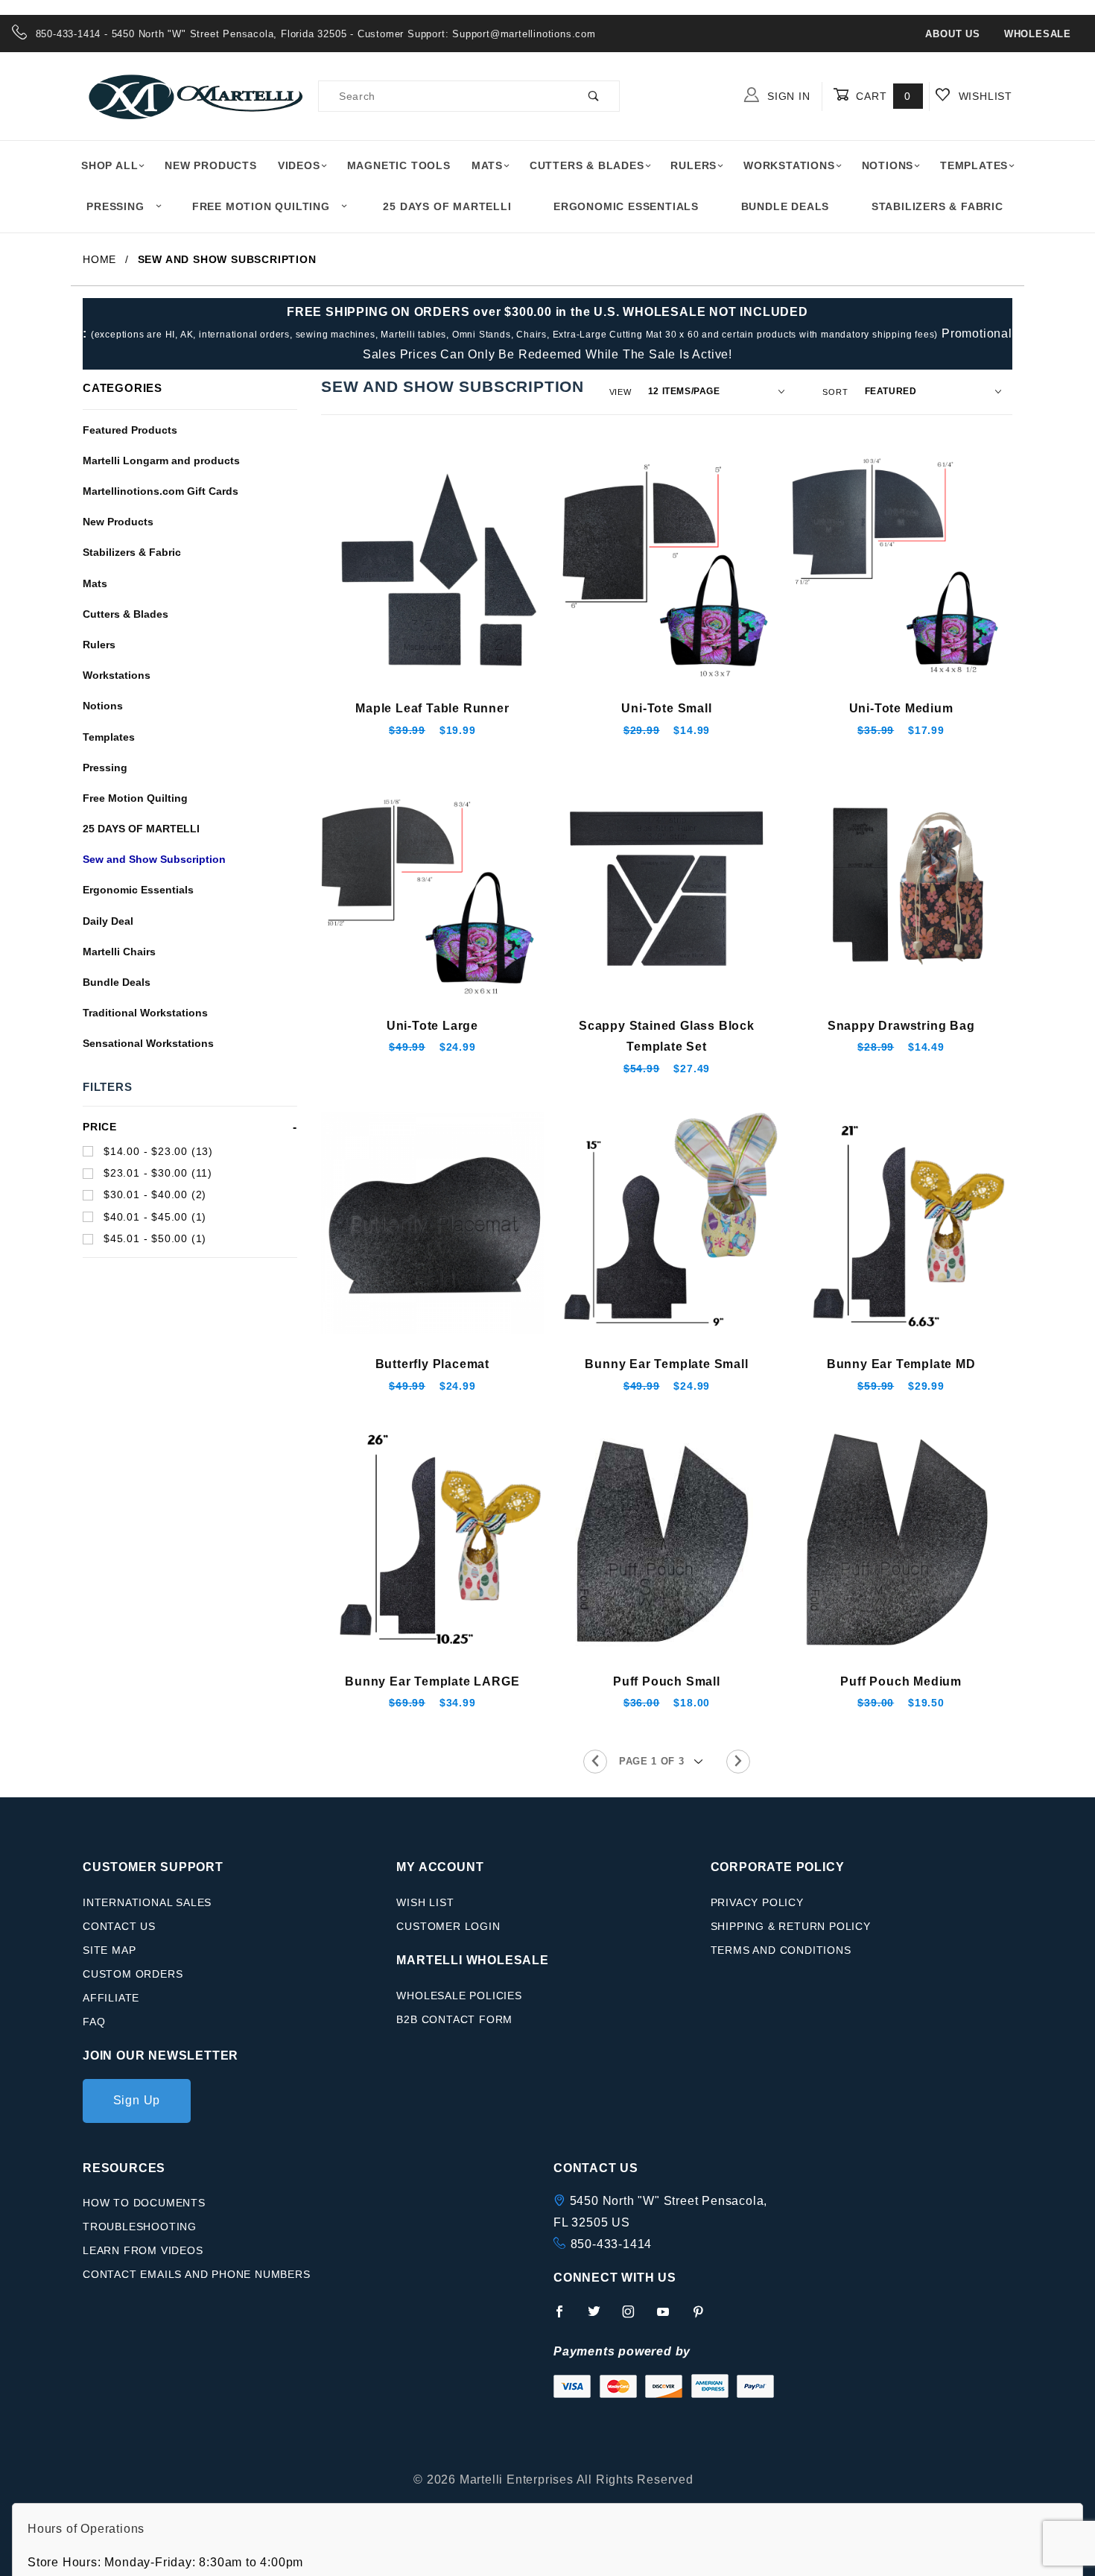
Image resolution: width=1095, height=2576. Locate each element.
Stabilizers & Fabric (937, 206)
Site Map (109, 1950)
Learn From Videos (143, 2250)
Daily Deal (108, 921)
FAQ (94, 2022)
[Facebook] (566, 2317)
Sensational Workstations (148, 1043)
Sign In (787, 96)
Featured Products (130, 430)
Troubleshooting (140, 2227)
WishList (984, 96)
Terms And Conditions (781, 1950)
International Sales (147, 1902)
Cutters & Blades (587, 165)
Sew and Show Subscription (154, 859)
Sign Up (137, 2100)
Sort (835, 392)
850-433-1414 (612, 2244)
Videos (299, 165)
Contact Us (119, 1926)
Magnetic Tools (399, 165)
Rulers (693, 165)
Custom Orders (133, 1974)
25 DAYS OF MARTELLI (141, 829)
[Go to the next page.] (738, 1762)
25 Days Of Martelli (447, 206)
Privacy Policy (757, 1902)
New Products (211, 165)
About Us (952, 34)
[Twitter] (600, 2317)
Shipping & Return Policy (791, 1926)
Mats (487, 165)
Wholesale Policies (459, 1996)
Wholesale (1038, 34)
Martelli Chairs (119, 952)
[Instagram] (635, 2317)
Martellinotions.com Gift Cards (161, 491)
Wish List (425, 1902)
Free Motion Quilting (261, 206)
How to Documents (144, 2203)
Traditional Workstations (145, 1013)
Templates (974, 165)
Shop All (110, 165)
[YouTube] (670, 2317)
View (620, 392)
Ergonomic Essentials (626, 206)
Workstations (789, 165)
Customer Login (448, 1926)
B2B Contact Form (454, 2019)
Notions (888, 165)
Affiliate (111, 1998)
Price (100, 1127)
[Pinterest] (704, 2317)
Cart (882, 96)
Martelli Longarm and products (161, 461)
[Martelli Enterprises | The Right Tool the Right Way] (194, 95)
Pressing (115, 206)
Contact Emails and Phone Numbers (197, 2274)
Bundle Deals (785, 206)
